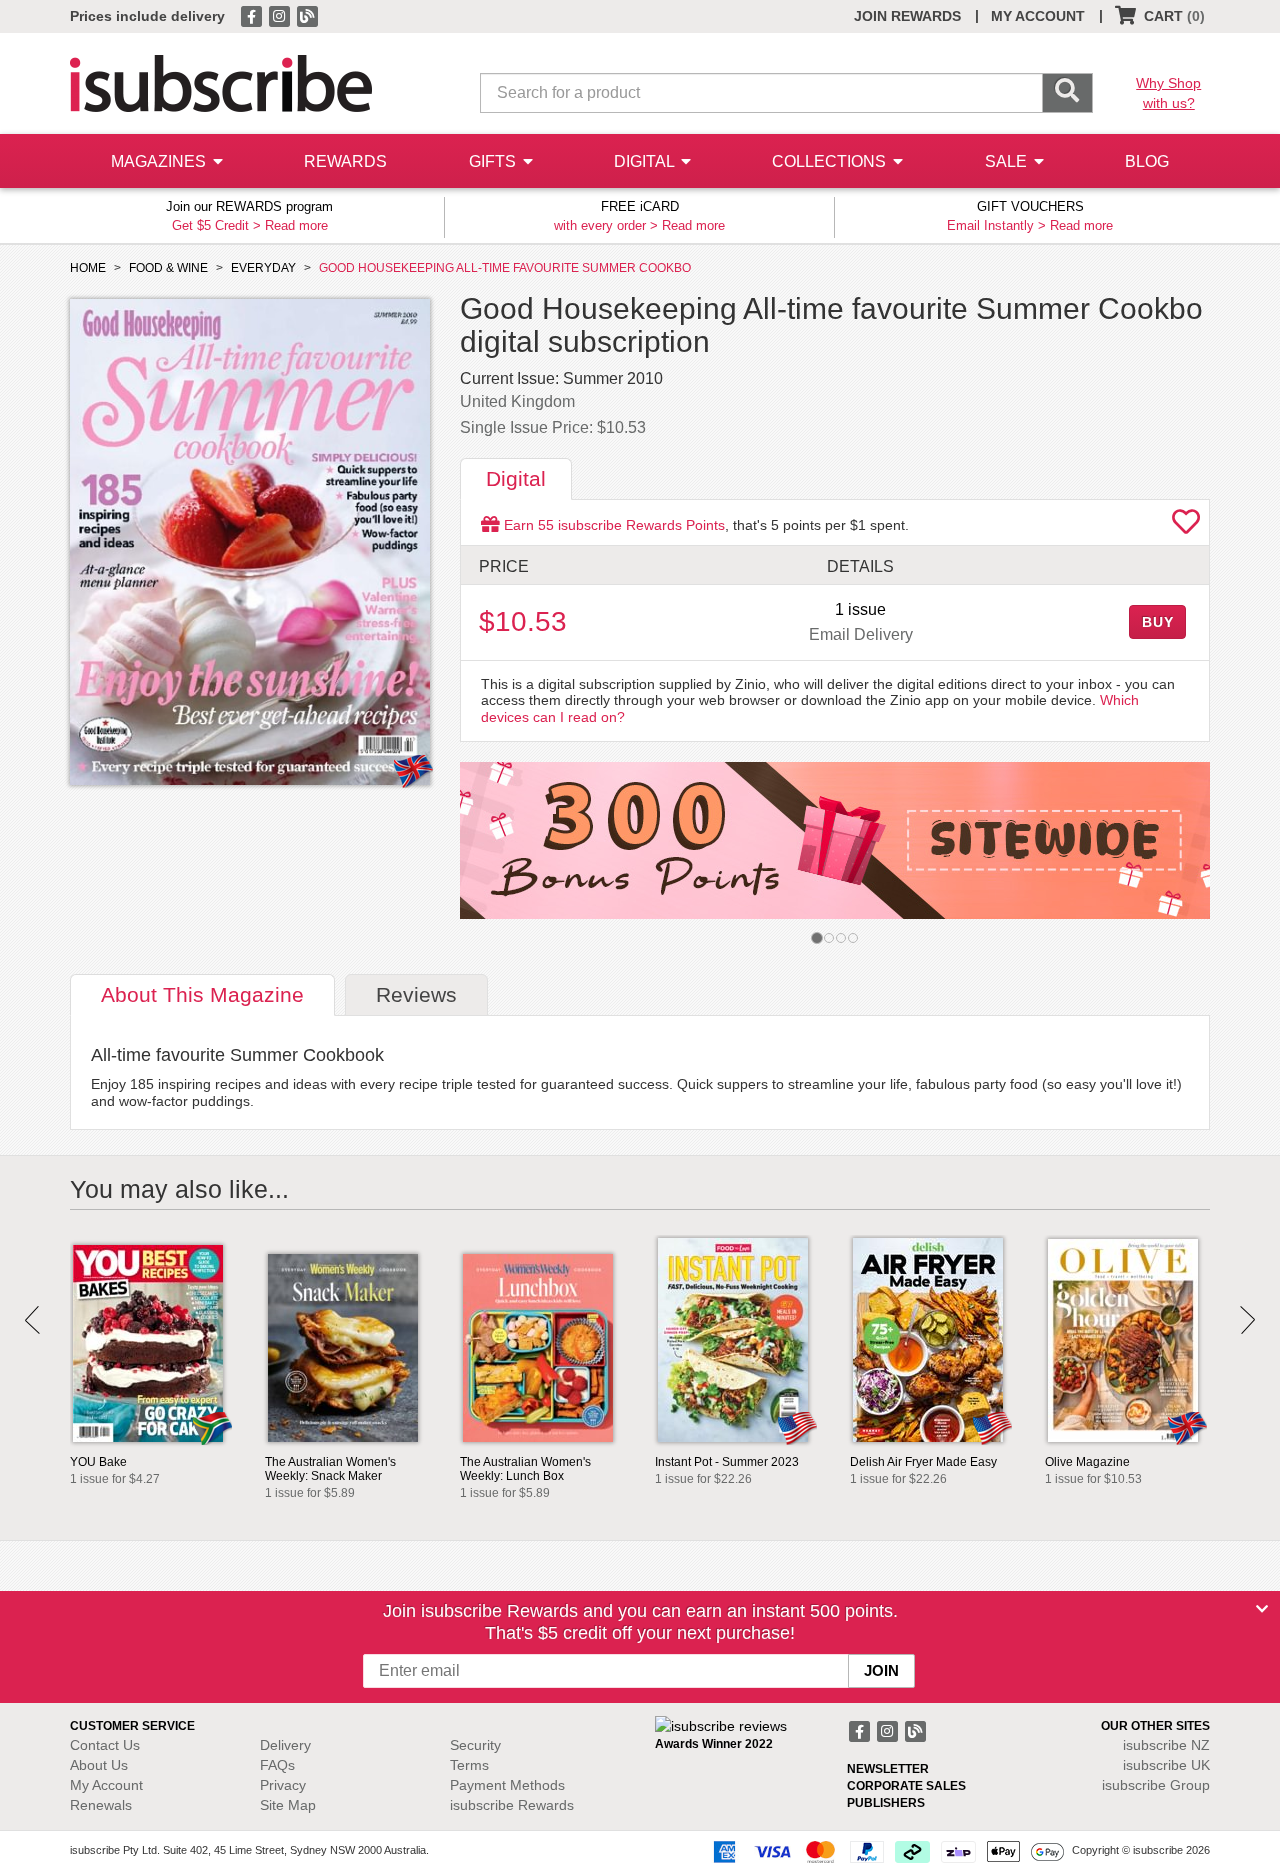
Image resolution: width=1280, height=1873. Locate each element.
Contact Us (105, 1745)
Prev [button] (32, 1320)
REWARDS (345, 161)
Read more (296, 225)
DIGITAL (646, 161)
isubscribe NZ (1166, 1745)
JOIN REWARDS (907, 16)
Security (475, 1745)
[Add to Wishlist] (1186, 527)
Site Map (288, 1805)
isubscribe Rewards (512, 1805)
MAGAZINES (160, 161)
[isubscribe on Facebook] (253, 15)
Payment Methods (507, 1785)
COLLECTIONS (831, 161)
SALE (1008, 161)
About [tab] (202, 994)
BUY (1158, 622)
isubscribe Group (1156, 1785)
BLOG (1147, 161)
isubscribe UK (1166, 1765)
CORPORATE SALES (906, 1786)
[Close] (1262, 1609)
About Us (99, 1765)
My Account (106, 1785)
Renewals (101, 1805)
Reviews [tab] (416, 994)
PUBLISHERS (886, 1803)
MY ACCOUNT (1038, 16)
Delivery (285, 1745)
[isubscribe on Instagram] (281, 15)
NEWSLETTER (888, 1769)
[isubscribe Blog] (307, 15)
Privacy (283, 1785)
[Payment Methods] (885, 1851)
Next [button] (1247, 1320)
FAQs (277, 1765)
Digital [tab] (516, 478)
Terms (469, 1765)
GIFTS (494, 161)
